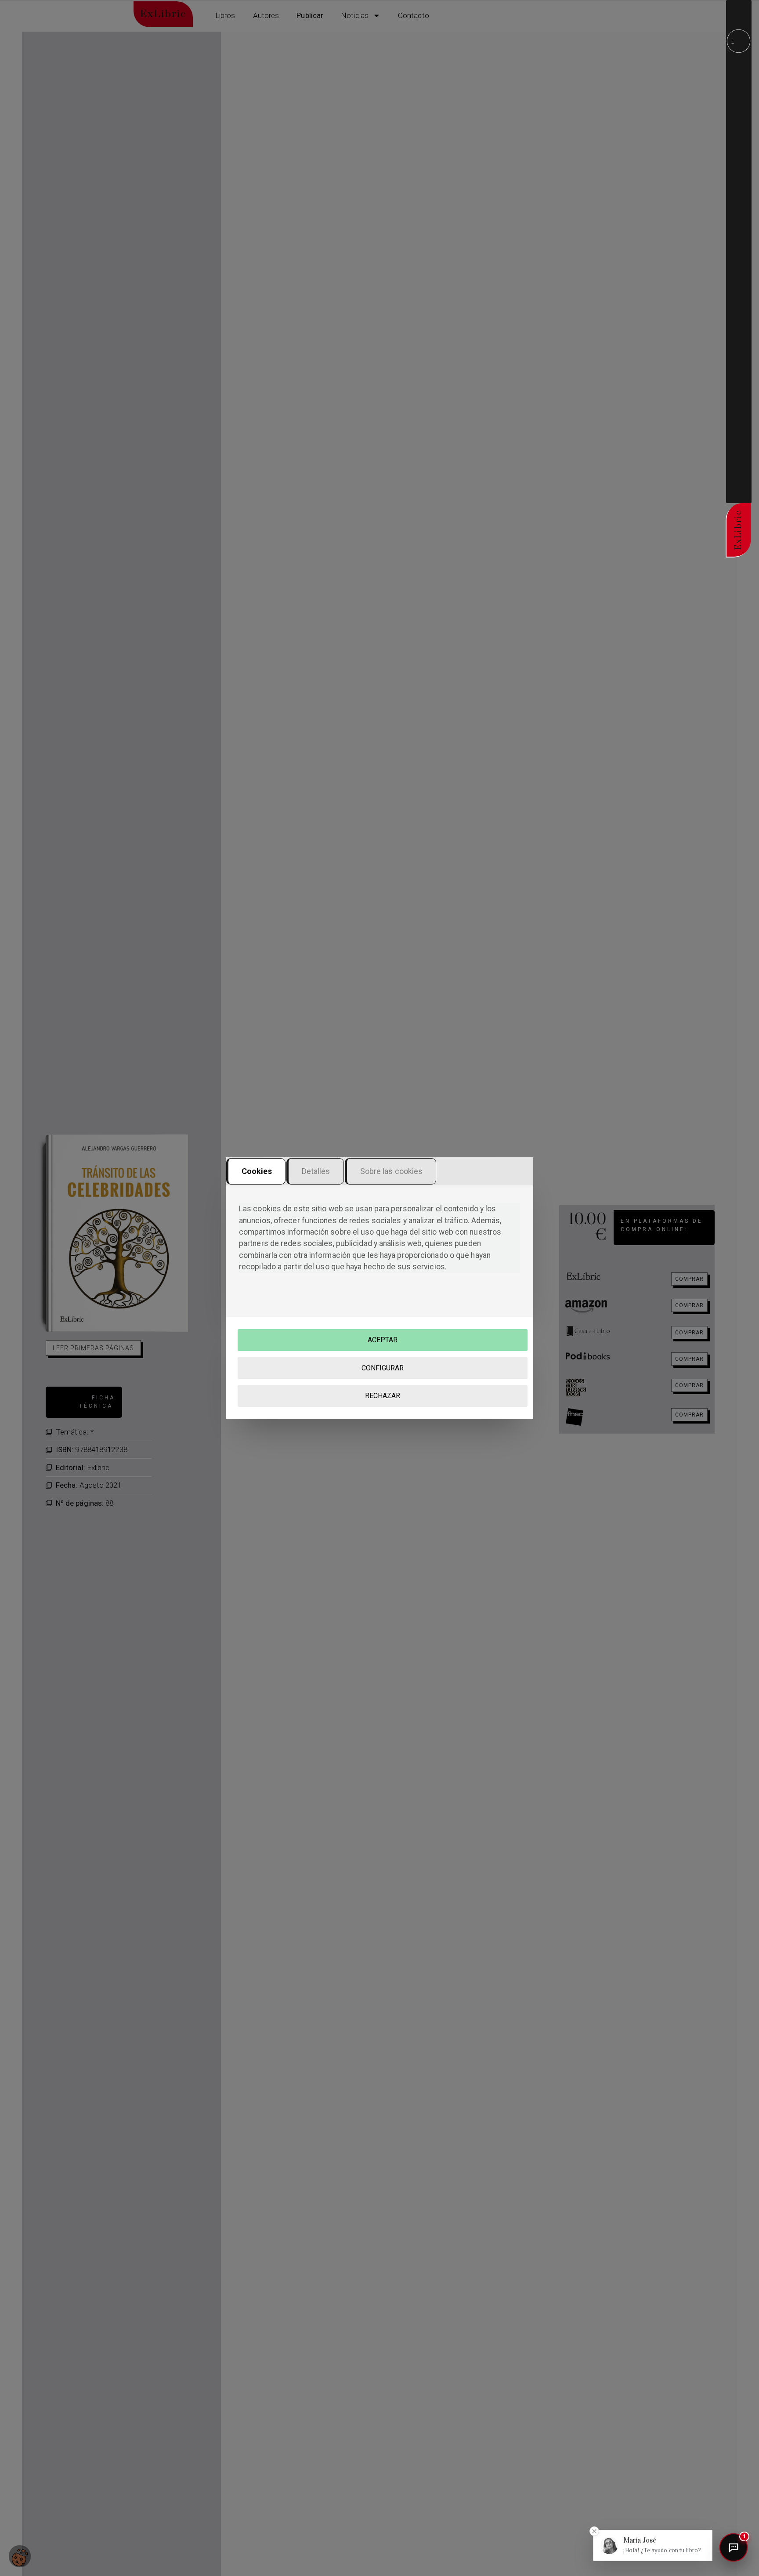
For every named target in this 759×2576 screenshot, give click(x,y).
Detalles (316, 1171)
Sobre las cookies (392, 1171)
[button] (653, 2545)
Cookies (257, 1171)
